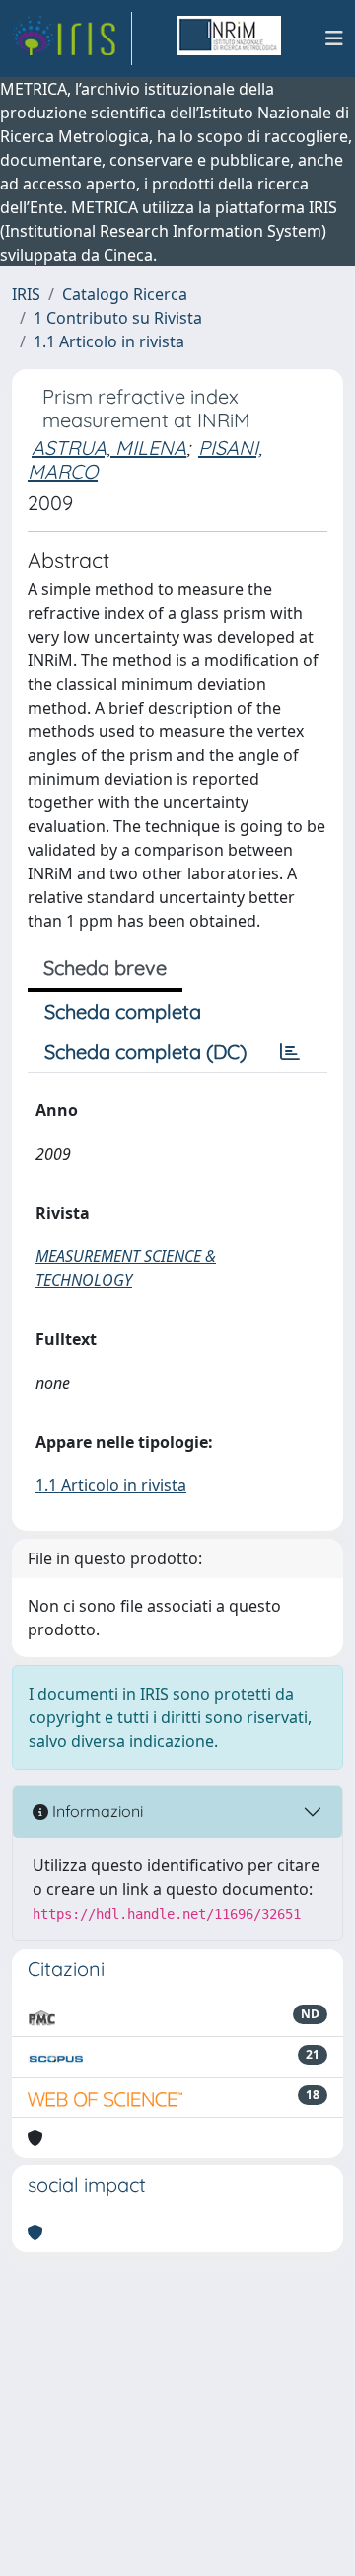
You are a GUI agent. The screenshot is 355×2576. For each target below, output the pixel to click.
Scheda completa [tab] (123, 1011)
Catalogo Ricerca (125, 294)
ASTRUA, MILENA (109, 448)
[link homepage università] (229, 38)
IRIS (26, 294)
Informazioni (96, 1811)
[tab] (290, 1052)
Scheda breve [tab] (105, 968)
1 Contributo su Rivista (118, 318)
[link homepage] (72, 38)
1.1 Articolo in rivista (109, 341)
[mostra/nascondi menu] (334, 38)
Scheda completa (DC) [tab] (145, 1052)
